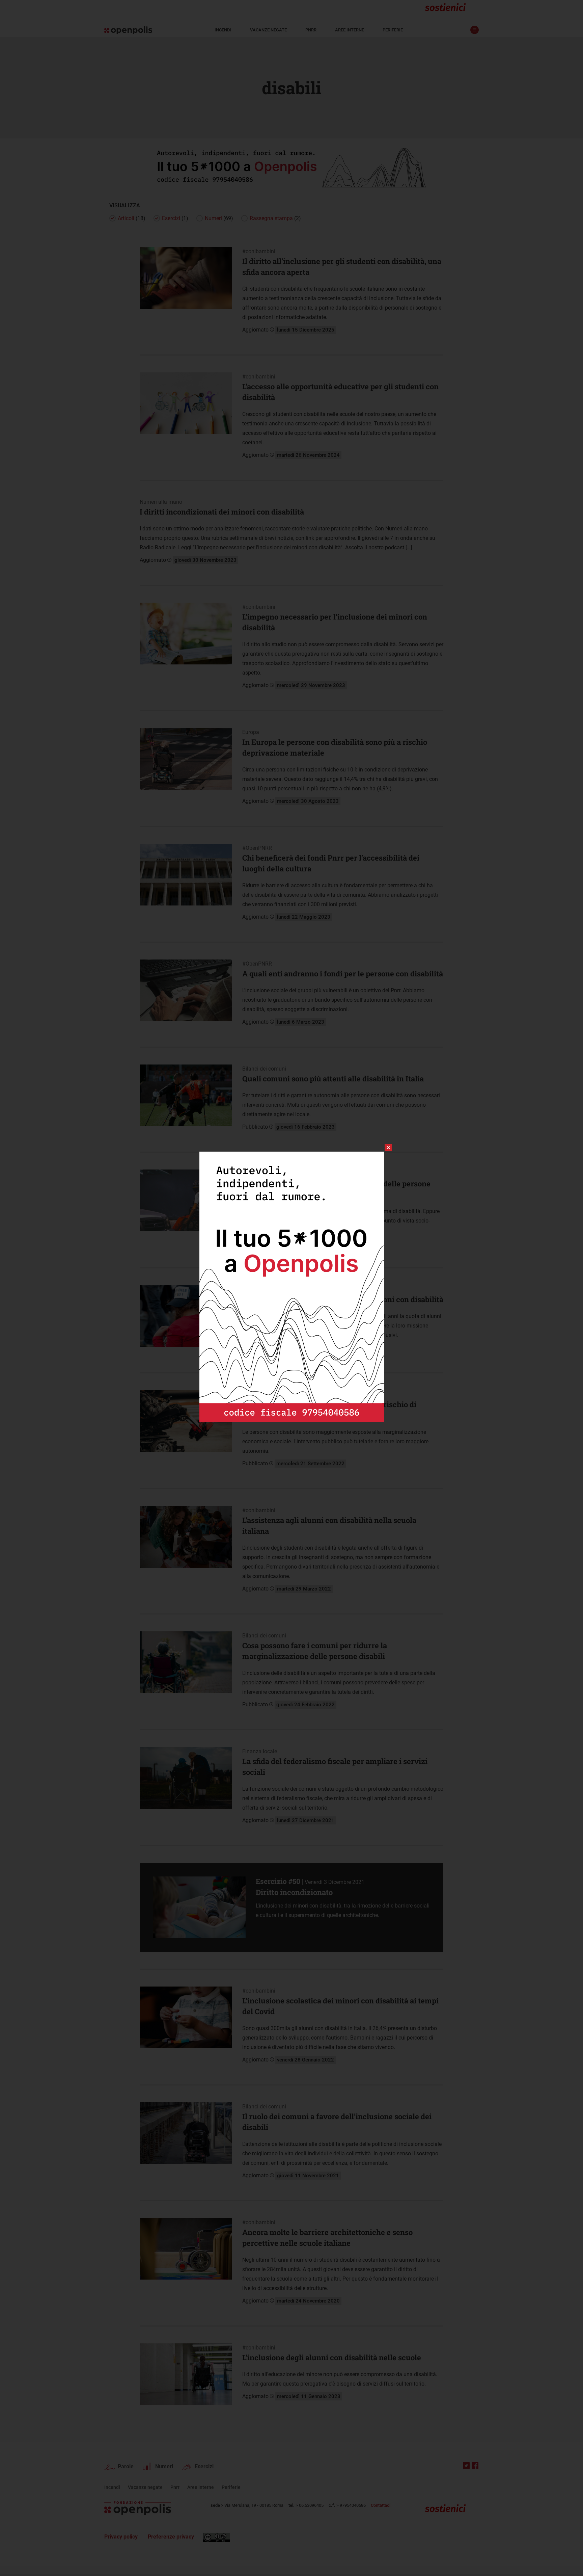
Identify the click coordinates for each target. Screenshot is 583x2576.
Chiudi (382, 1148)
